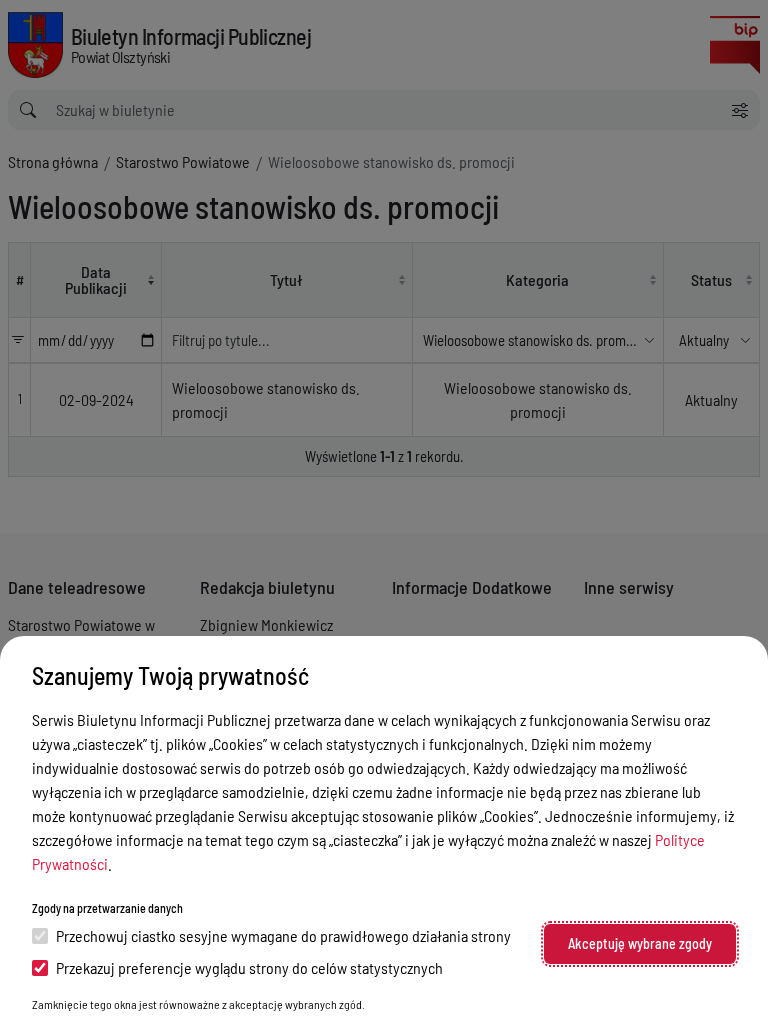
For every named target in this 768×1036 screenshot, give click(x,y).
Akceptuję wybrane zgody (640, 943)
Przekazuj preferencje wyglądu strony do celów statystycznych (249, 967)
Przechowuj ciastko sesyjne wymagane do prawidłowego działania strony (283, 935)
